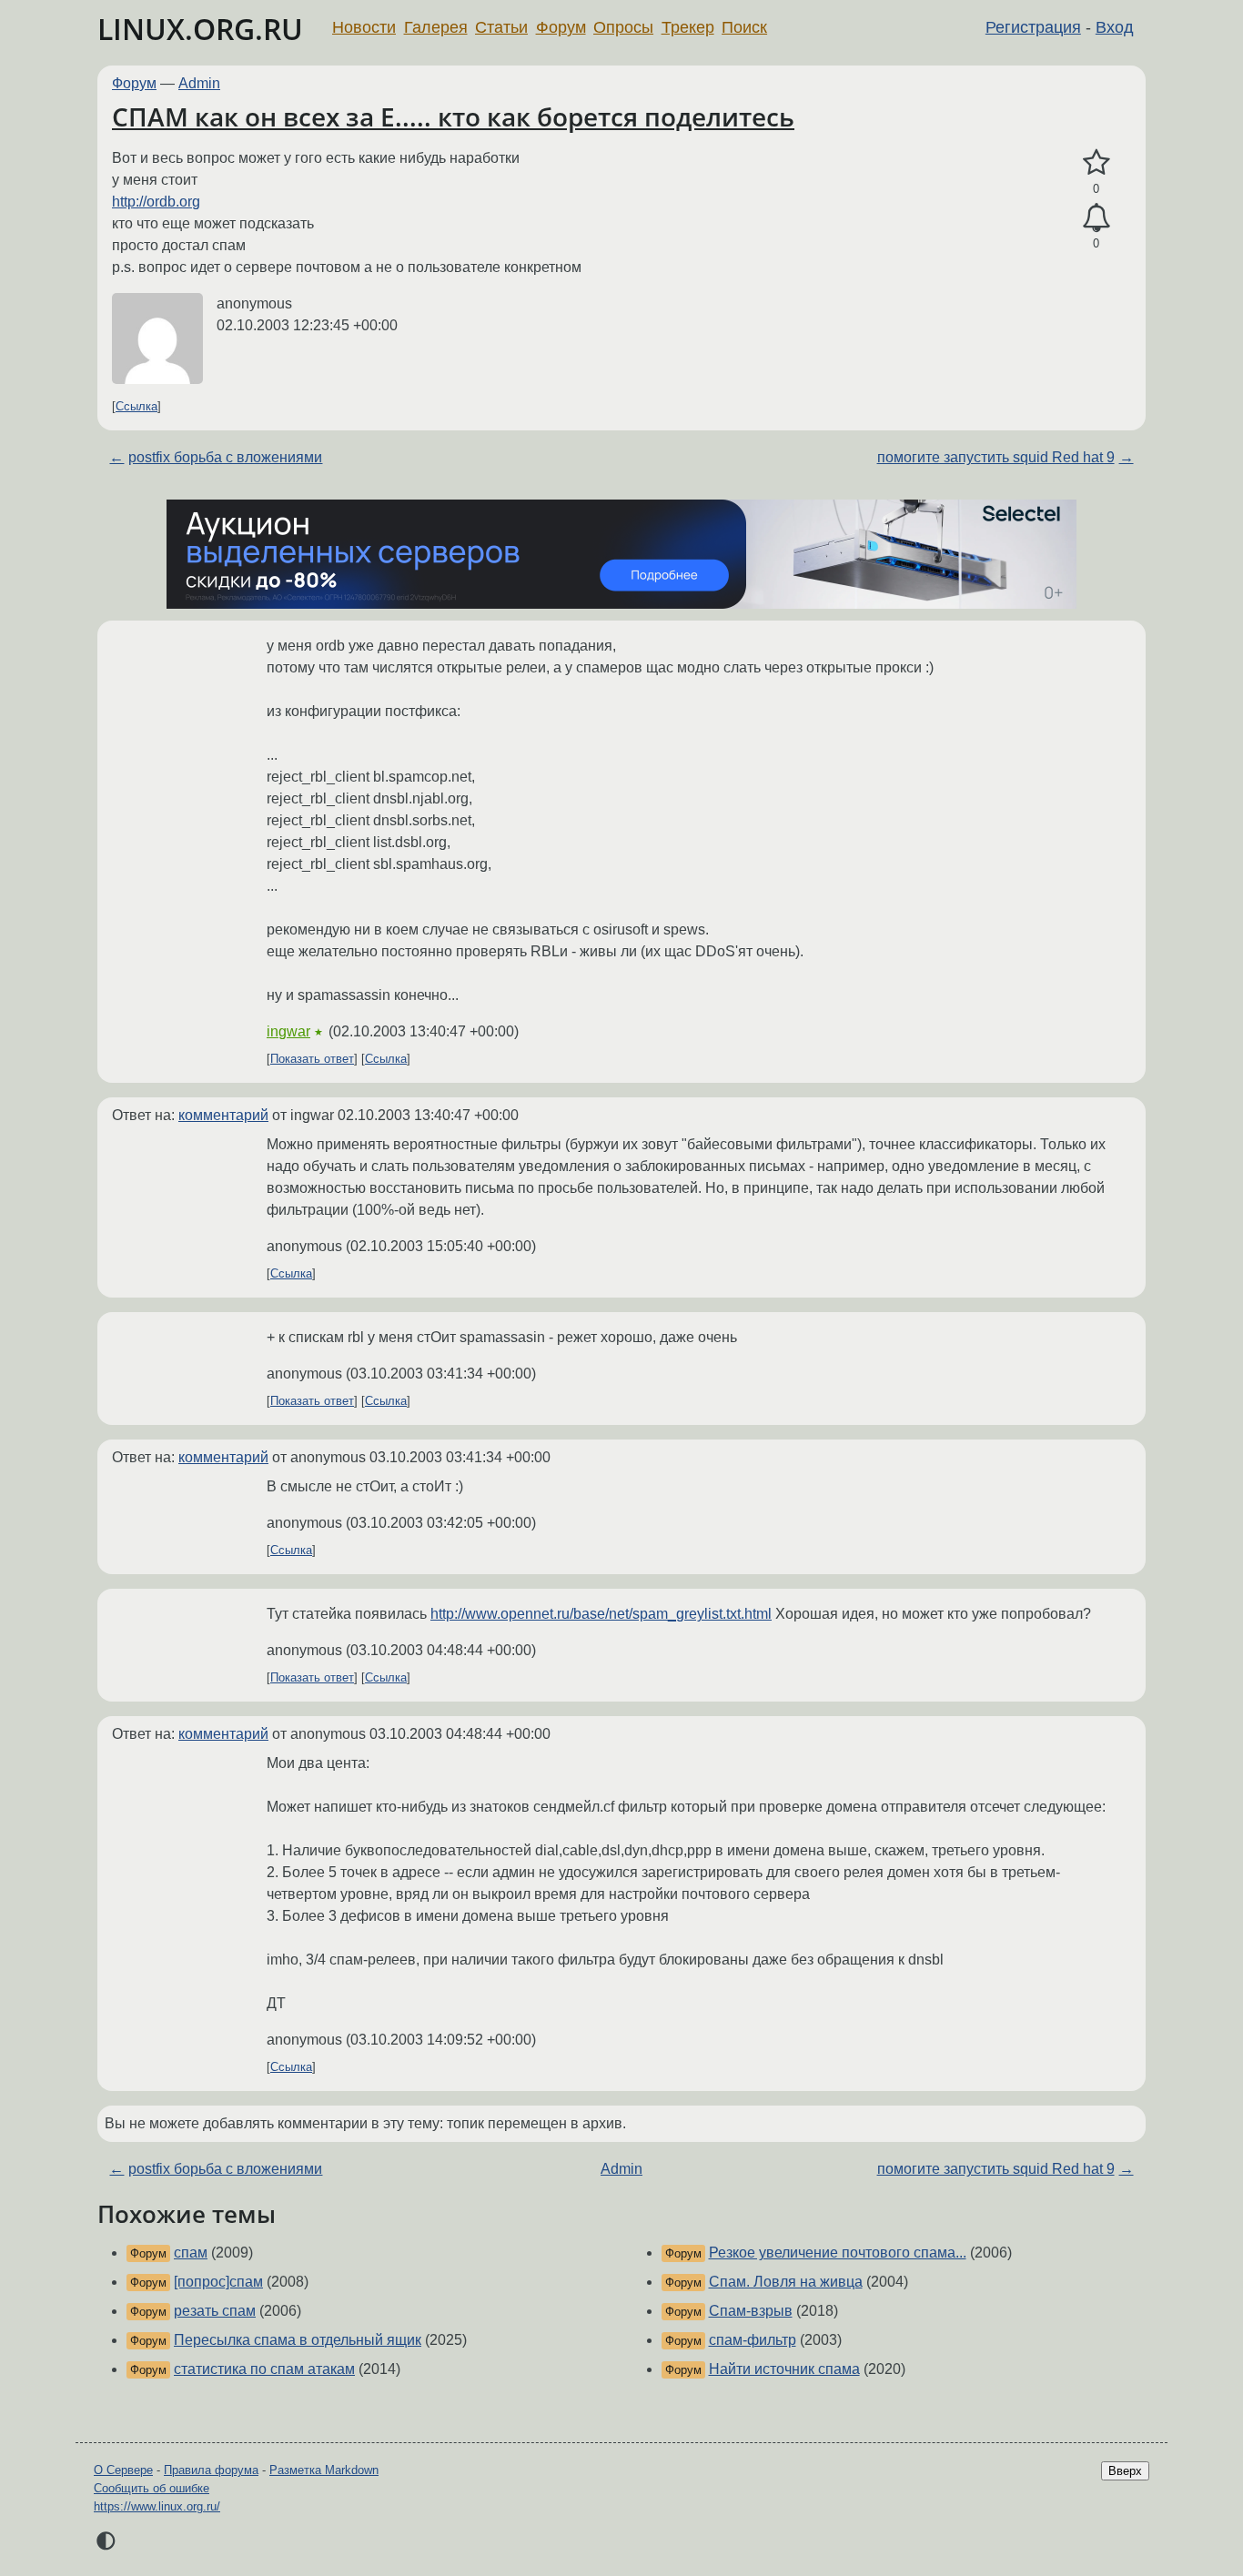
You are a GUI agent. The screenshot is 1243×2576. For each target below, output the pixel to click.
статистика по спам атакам (264, 2369)
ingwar (288, 1031)
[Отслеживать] (1096, 218)
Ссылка (136, 406)
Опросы (623, 27)
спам (191, 2253)
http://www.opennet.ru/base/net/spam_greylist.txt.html (601, 1614)
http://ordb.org (156, 202)
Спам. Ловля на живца (786, 2282)
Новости (364, 27)
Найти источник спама (784, 2369)
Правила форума (211, 2470)
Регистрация (1033, 27)
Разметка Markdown (324, 2470)
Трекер (688, 27)
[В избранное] (1096, 163)
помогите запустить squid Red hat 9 (996, 457)
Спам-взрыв (751, 2311)
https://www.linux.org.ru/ (157, 2506)
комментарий (223, 1115)
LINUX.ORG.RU (200, 29)
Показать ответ (312, 1059)
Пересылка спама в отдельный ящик (298, 2340)
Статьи (501, 27)
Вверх (1125, 2471)
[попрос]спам (218, 2282)
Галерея (436, 27)
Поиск (744, 27)
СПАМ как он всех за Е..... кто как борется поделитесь (453, 116)
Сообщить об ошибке (152, 2488)
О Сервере (123, 2470)
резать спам (215, 2311)
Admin (199, 83)
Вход (1115, 27)
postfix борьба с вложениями (225, 457)
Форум (561, 27)
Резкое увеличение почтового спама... (838, 2253)
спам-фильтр (753, 2340)
